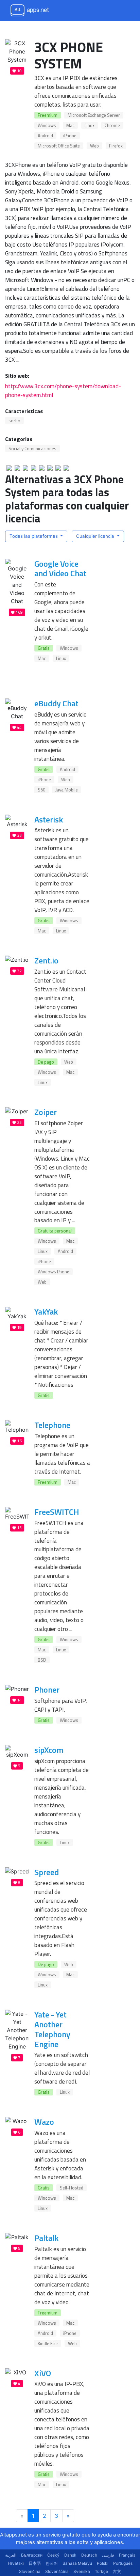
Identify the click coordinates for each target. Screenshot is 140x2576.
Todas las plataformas (34, 536)
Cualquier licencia (96, 536)
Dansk (70, 2555)
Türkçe (101, 2571)
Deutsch (89, 2555)
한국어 (52, 2563)
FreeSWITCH (57, 1512)
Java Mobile (67, 790)
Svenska (82, 2571)
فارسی (108, 2555)
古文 (117, 2571)
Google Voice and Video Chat (60, 569)
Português (123, 2563)
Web (94, 146)
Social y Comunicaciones (32, 449)
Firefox (116, 146)
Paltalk (46, 2238)
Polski (103, 2563)
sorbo (14, 421)
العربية (11, 2555)
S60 (41, 790)
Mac (70, 125)
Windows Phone (54, 1272)
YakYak (46, 1311)
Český (53, 2555)
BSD (42, 1660)
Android (45, 136)
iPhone (70, 136)
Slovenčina (30, 2571)
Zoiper (46, 1112)
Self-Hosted (72, 2188)
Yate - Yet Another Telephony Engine (52, 2029)
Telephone (52, 1425)
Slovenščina (57, 2571)
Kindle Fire (48, 2343)
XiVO (43, 2373)
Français (127, 2555)
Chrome (112, 125)
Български (32, 2555)
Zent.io (46, 960)
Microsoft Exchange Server (94, 115)
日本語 (35, 2563)
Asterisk (49, 819)
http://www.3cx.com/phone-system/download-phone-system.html (63, 390)
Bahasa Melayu (77, 2563)
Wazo (44, 2122)
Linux (90, 125)
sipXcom (49, 1750)
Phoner (47, 1690)
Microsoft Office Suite (59, 146)
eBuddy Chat (56, 703)
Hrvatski (16, 2563)
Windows (47, 125)
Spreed (47, 1872)
